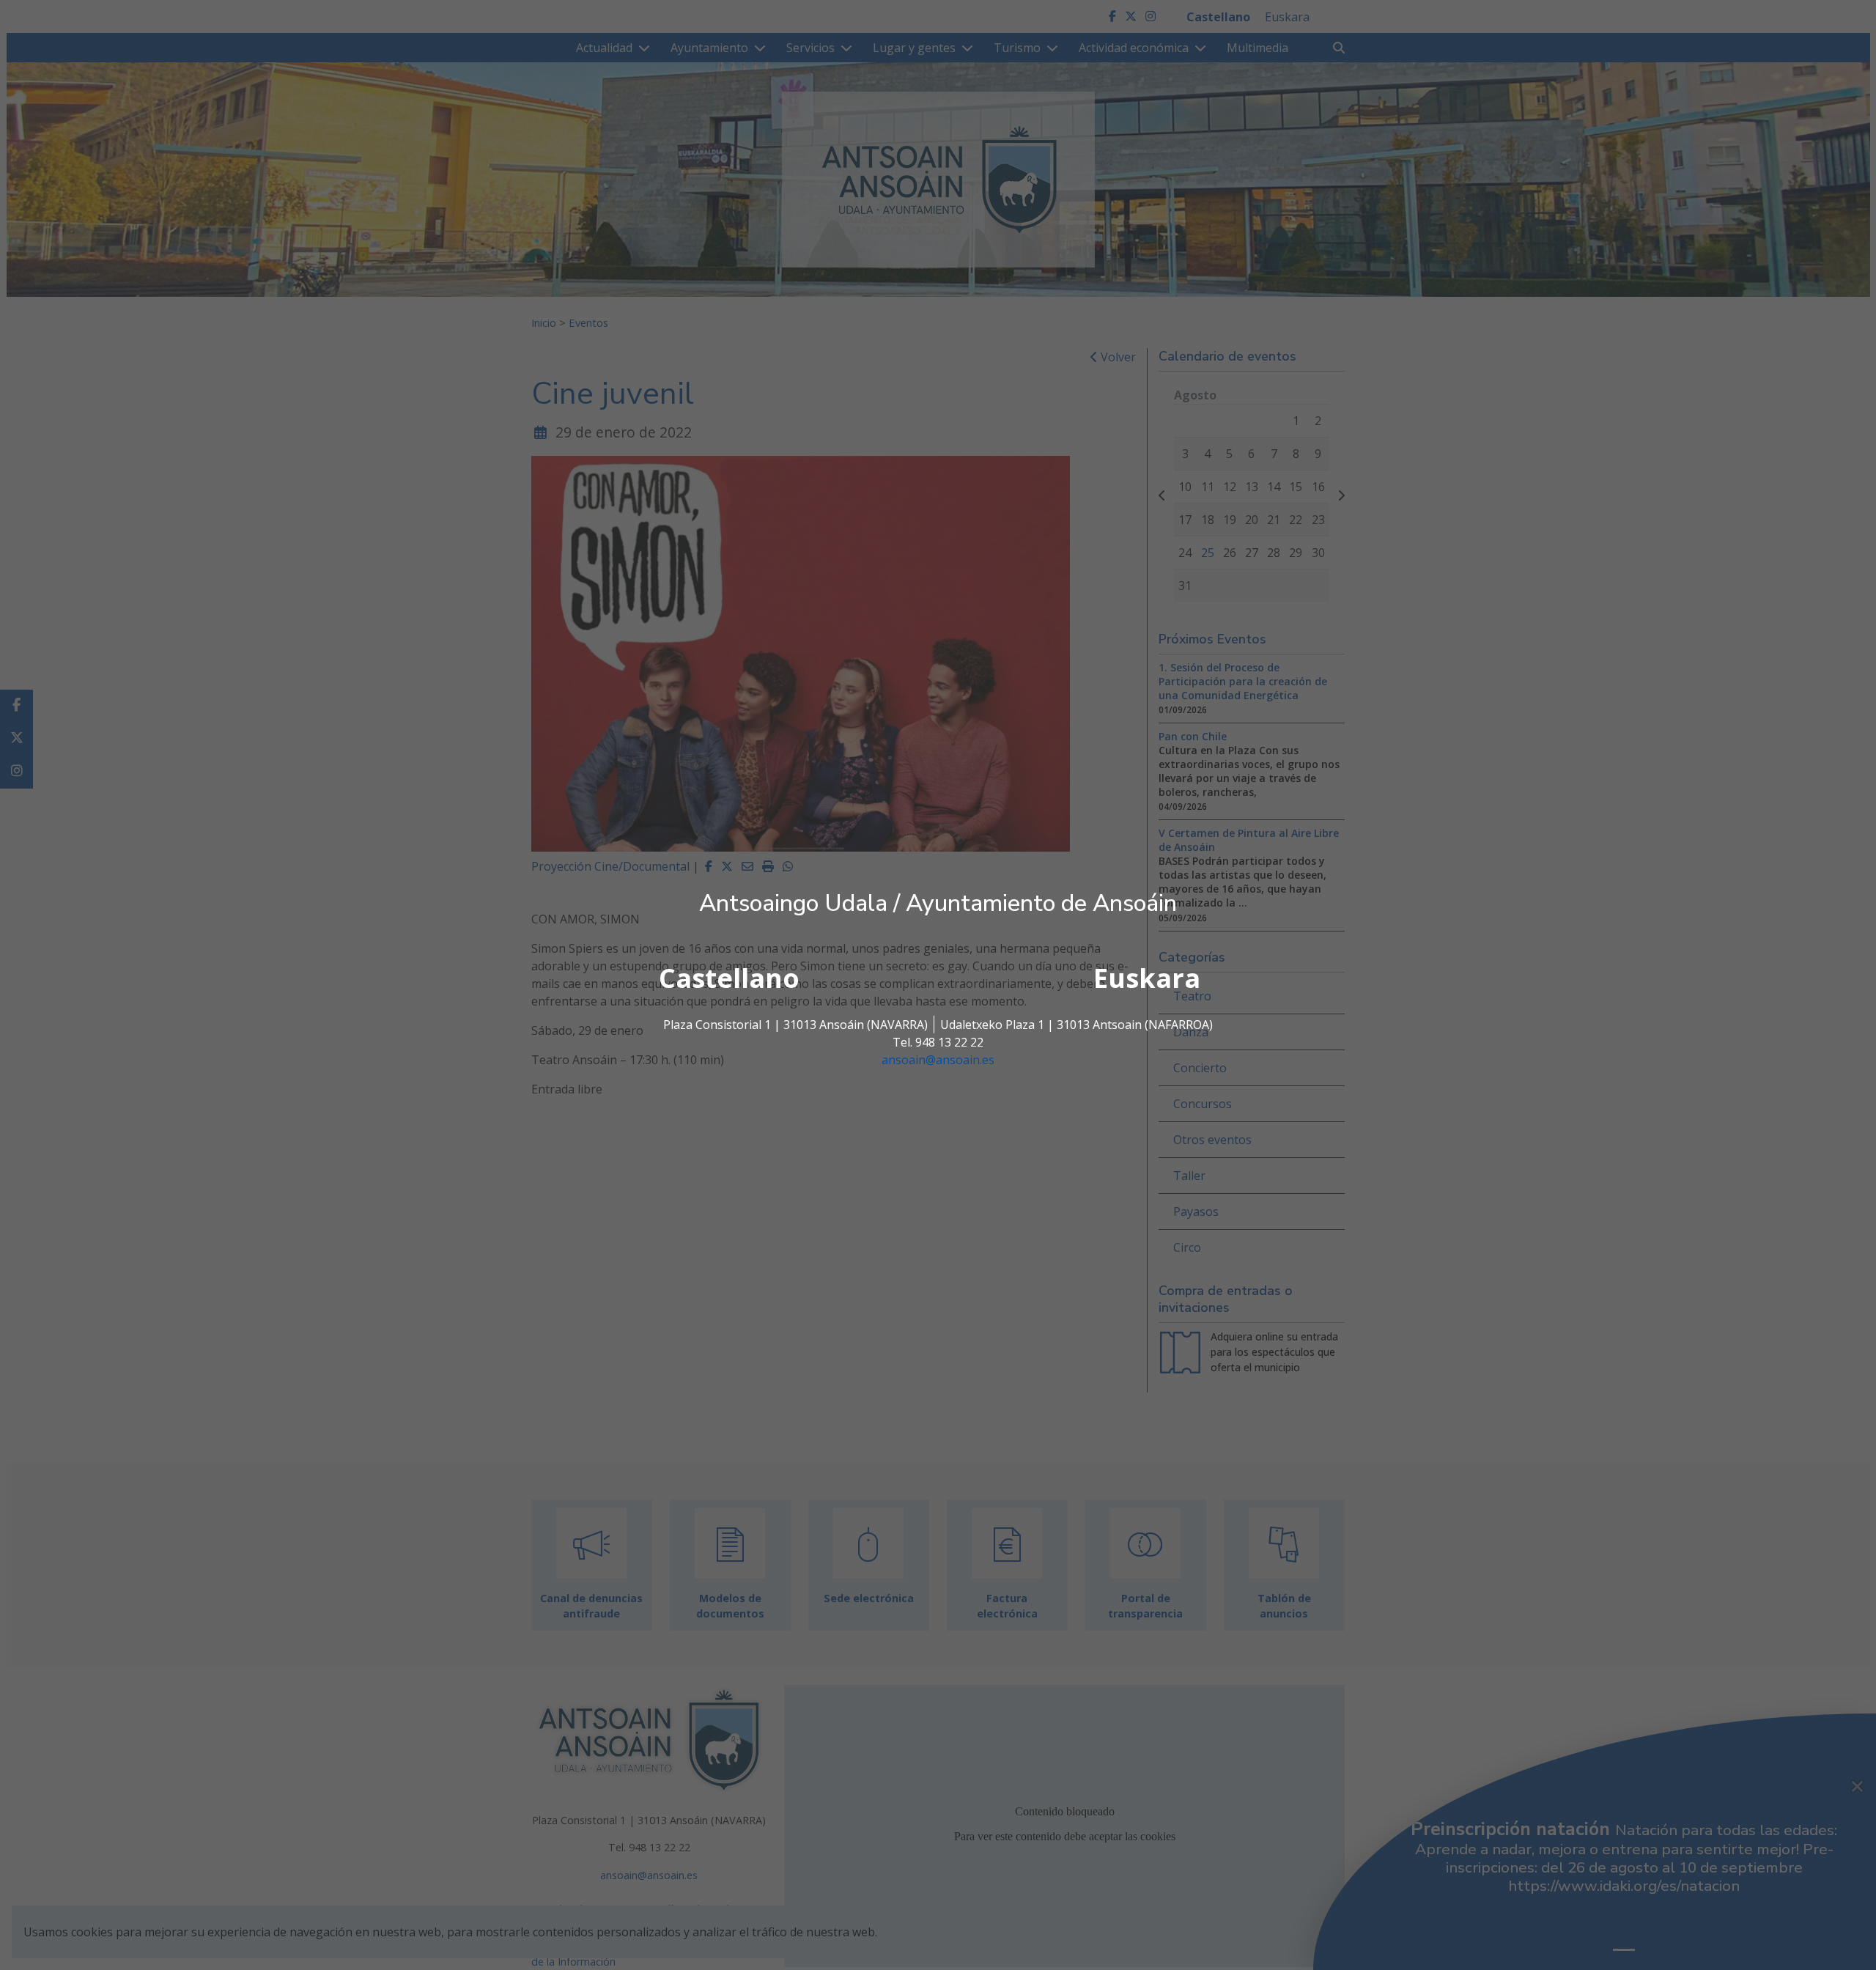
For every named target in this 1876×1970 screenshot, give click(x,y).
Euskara (1147, 978)
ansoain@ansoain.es (938, 1060)
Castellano (729, 978)
